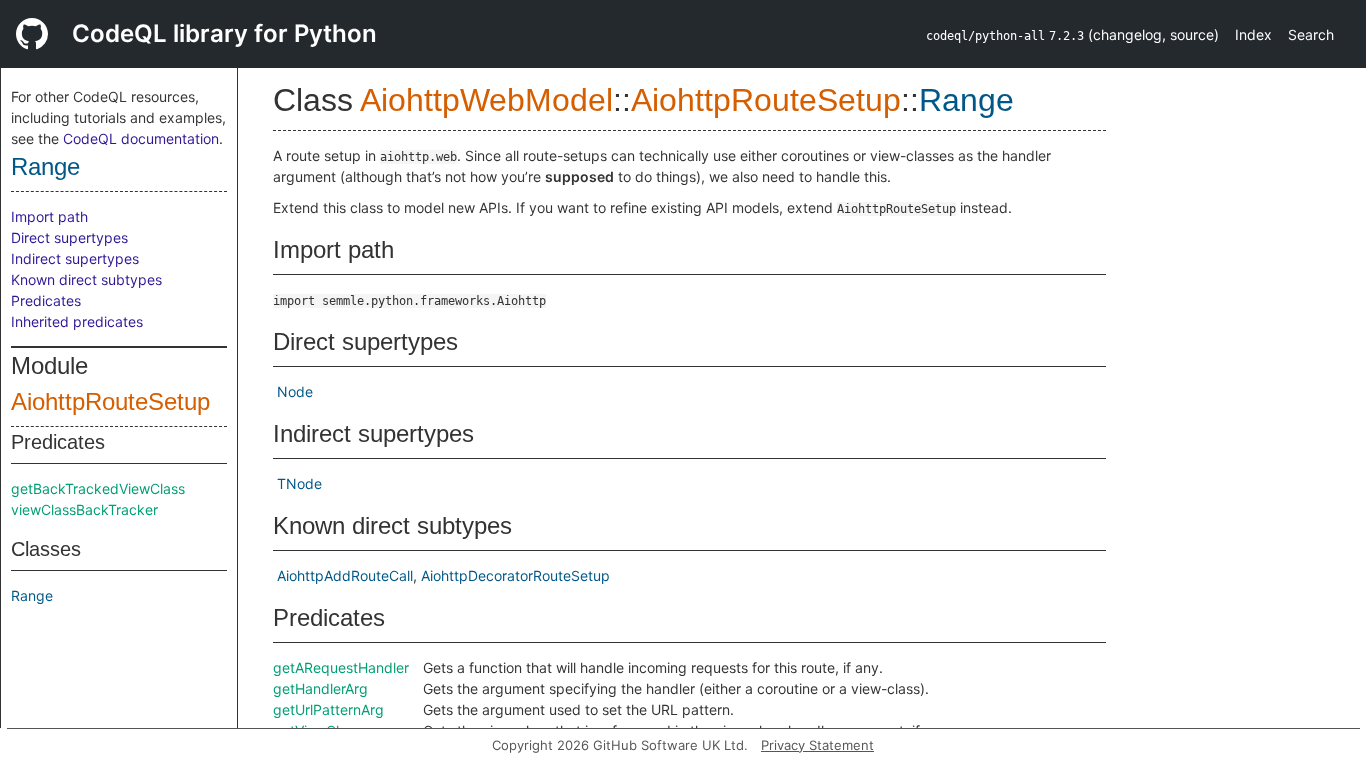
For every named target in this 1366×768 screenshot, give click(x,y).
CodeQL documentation (141, 138)
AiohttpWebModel (486, 100)
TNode (299, 483)
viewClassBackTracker (84, 509)
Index (1253, 34)
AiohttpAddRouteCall (345, 575)
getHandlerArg (320, 688)
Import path (49, 216)
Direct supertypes (69, 237)
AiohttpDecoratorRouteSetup (515, 575)
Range (45, 166)
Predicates (46, 300)
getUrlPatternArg (328, 709)
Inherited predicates (77, 321)
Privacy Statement (817, 745)
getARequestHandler (341, 667)
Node (295, 391)
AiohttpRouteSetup (110, 401)
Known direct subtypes (86, 279)
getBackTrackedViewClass (98, 488)
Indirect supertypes (75, 258)
